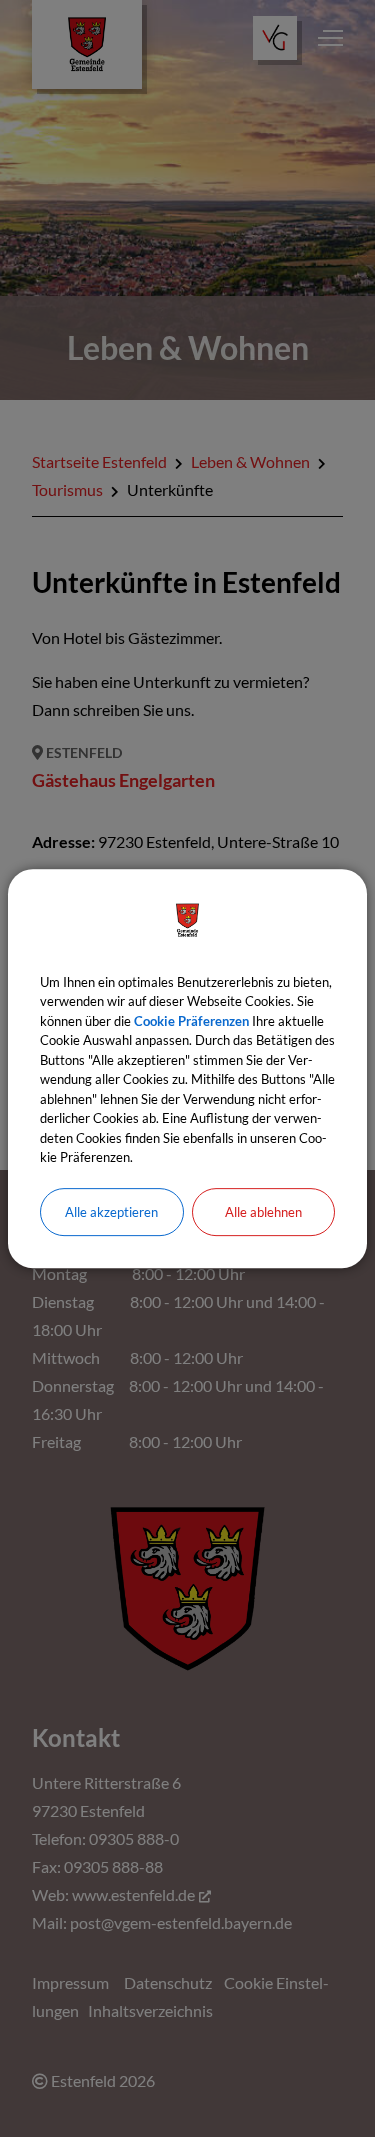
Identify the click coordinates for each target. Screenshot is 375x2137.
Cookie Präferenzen (191, 1021)
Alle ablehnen (263, 1212)
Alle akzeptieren (111, 1212)
